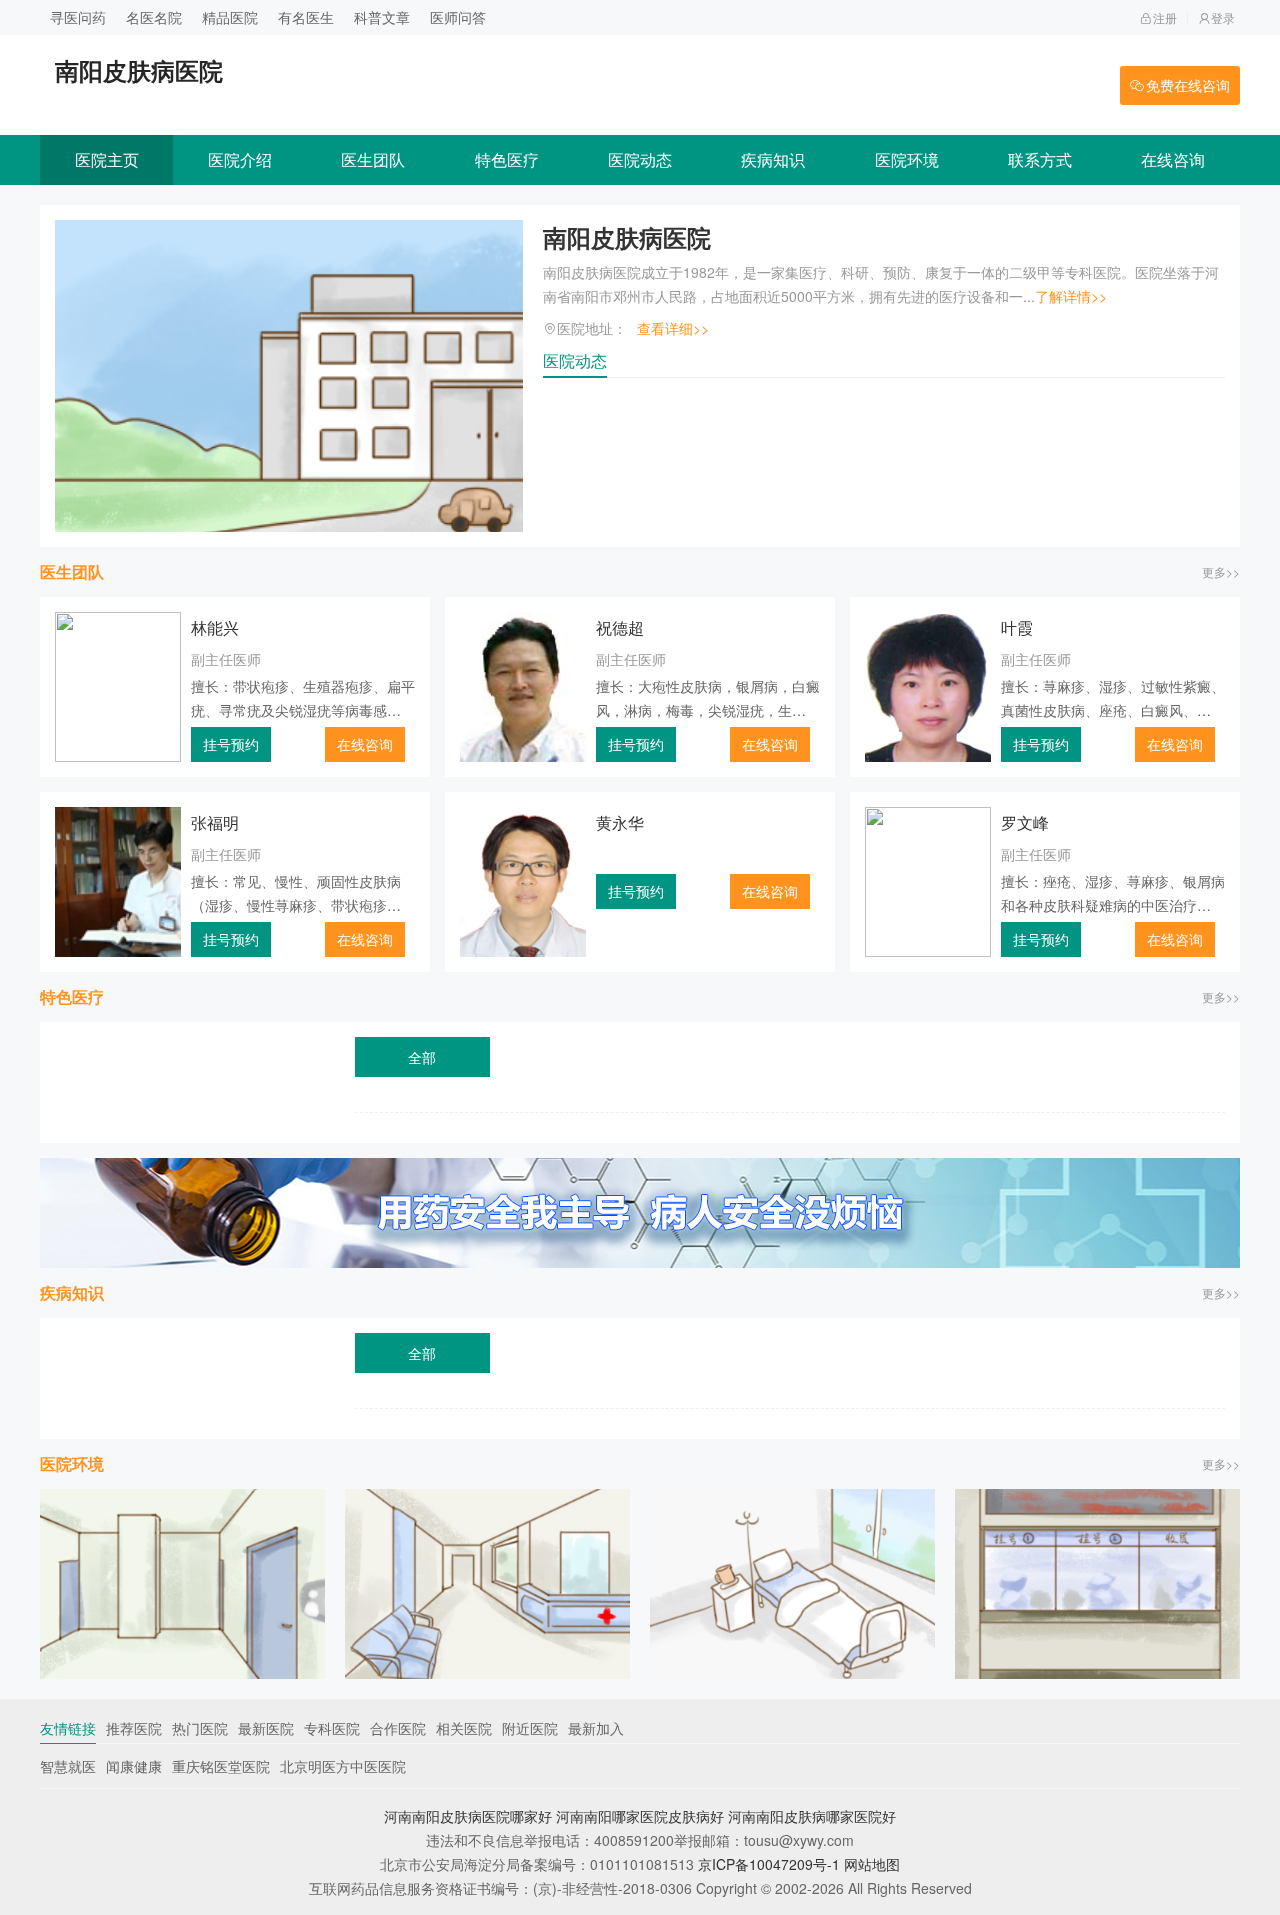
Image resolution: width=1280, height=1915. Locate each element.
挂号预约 (231, 744)
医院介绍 (240, 159)
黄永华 (620, 822)
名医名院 (154, 17)
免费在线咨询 (1188, 85)
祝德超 (620, 627)
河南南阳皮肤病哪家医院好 (812, 1816)
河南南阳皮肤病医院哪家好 (468, 1816)
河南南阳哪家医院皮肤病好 (640, 1816)
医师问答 (458, 17)
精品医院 (230, 17)
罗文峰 (1025, 822)
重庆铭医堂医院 (221, 1766)
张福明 (215, 822)
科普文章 (382, 17)
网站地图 (872, 1864)
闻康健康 (134, 1766)
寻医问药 (78, 17)
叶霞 (1017, 627)
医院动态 (640, 159)
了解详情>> (1071, 296)
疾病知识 (773, 159)
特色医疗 (507, 159)
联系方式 (1040, 159)
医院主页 (107, 159)
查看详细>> (673, 328)
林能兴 (215, 627)
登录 (1223, 17)
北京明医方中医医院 (343, 1766)
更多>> (1221, 571)
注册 (1165, 17)
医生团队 (373, 159)
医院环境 (907, 159)
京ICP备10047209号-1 (769, 1864)
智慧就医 (68, 1766)
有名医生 (306, 17)
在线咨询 (1173, 159)
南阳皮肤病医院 (627, 237)
